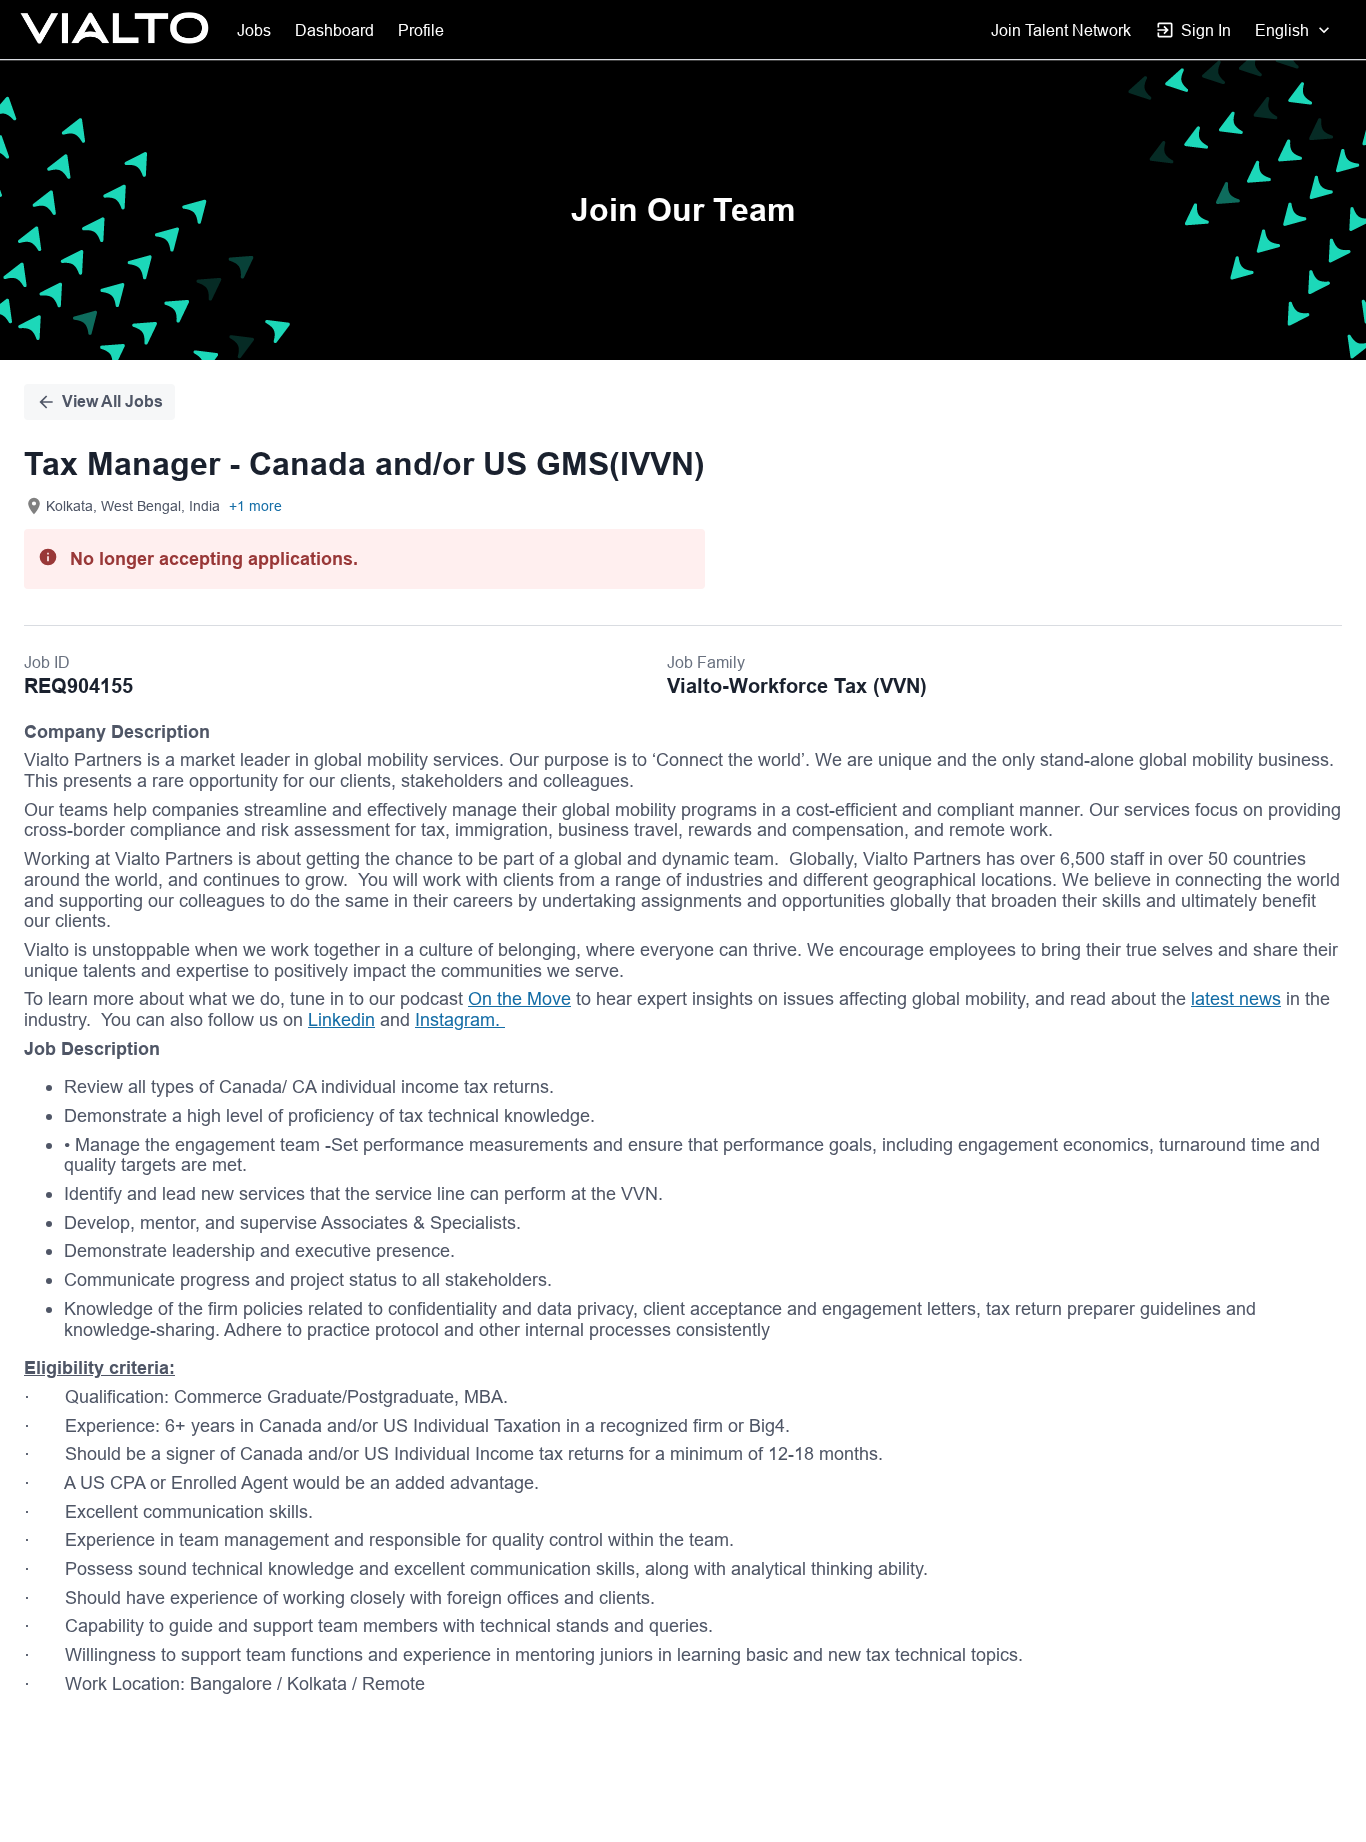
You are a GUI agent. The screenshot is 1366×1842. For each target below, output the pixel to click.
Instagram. (460, 1019)
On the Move (519, 998)
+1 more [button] (255, 506)
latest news (1236, 998)
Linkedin (341, 1019)
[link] (114, 29)
